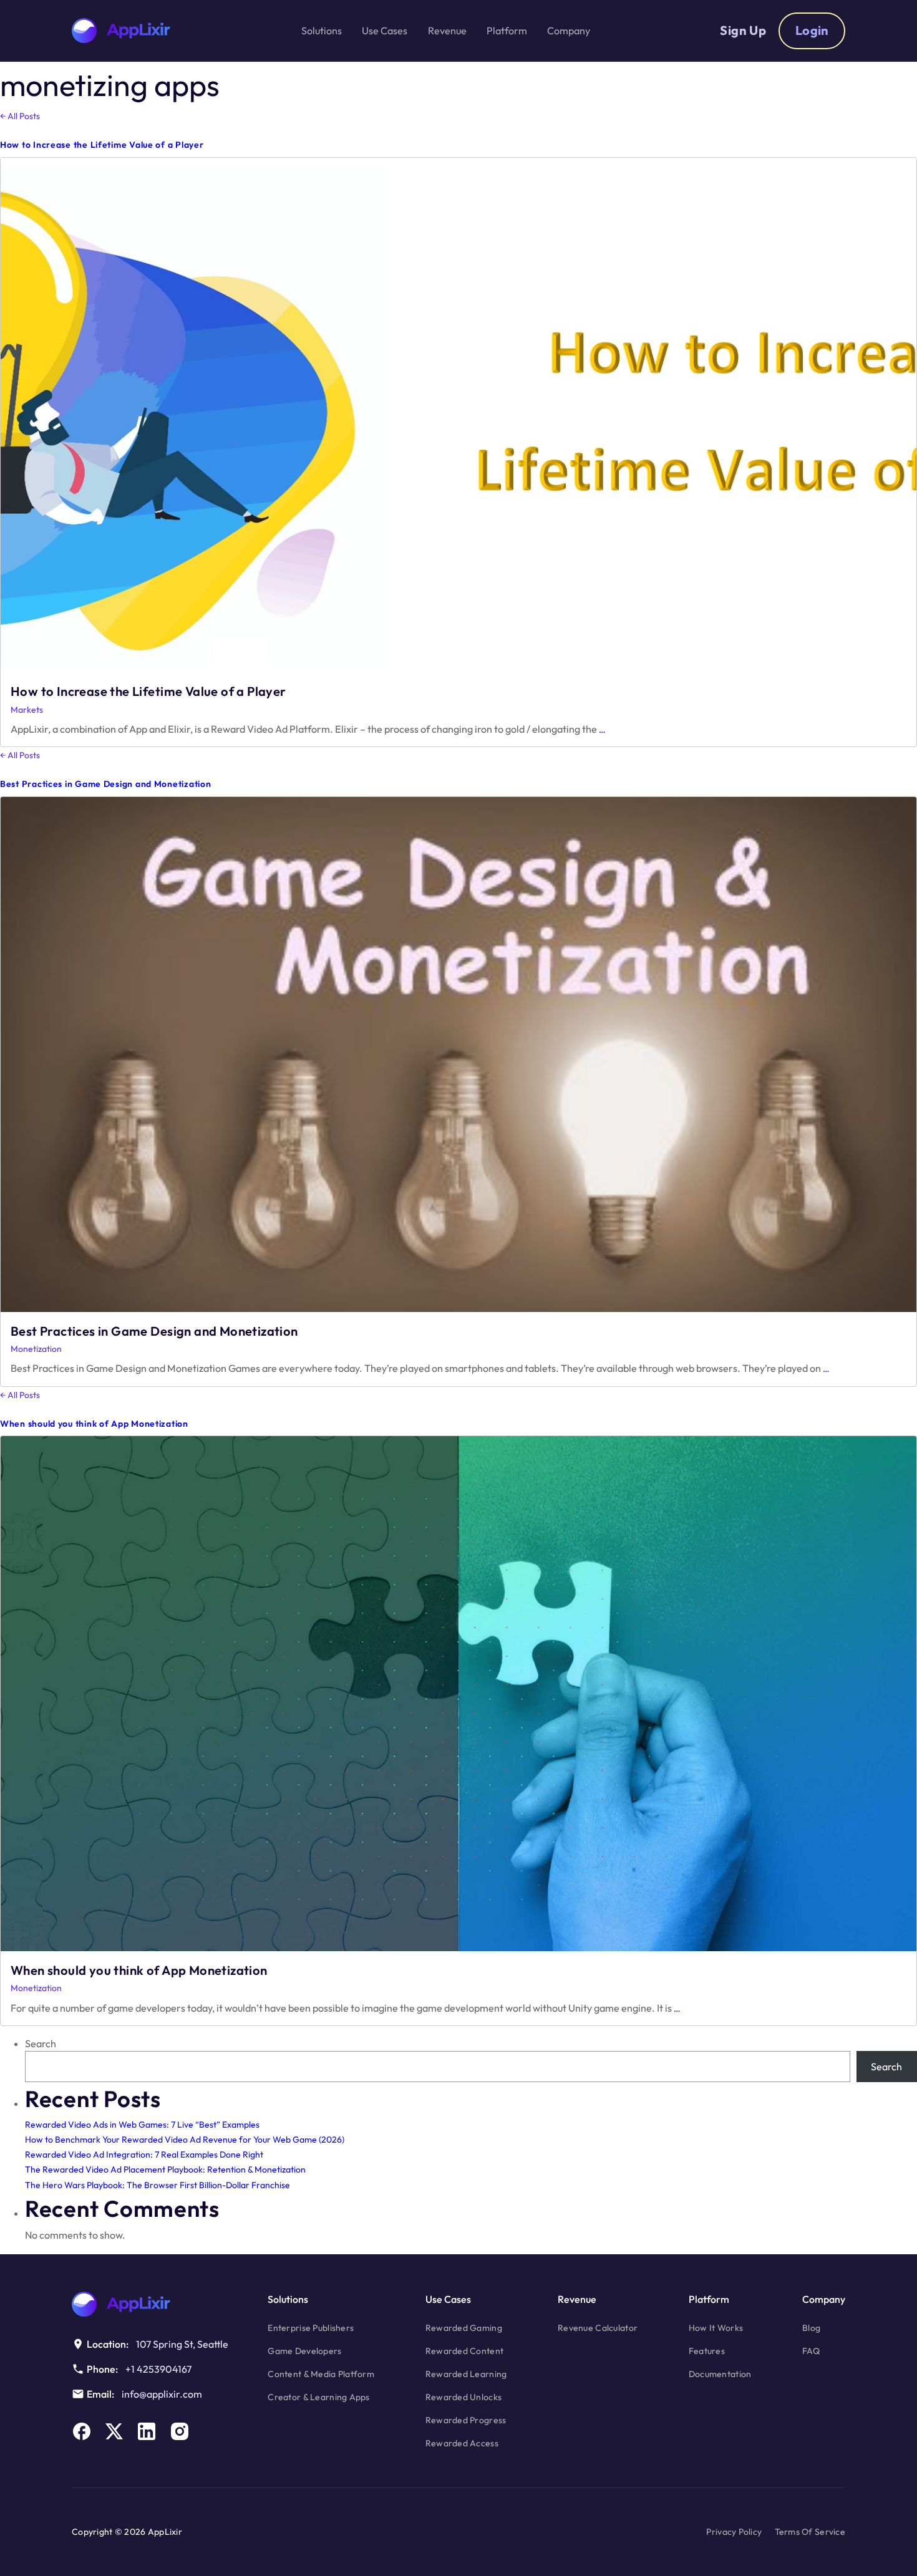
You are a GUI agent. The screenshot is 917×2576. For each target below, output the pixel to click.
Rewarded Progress (466, 2420)
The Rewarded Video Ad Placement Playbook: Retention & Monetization (165, 2169)
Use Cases (448, 2299)
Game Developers (304, 2351)
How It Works (716, 2328)
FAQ (811, 2351)
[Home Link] (151, 2304)
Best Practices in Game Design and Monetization (105, 784)
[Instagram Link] (180, 2431)
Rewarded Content (464, 2351)
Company (824, 2299)
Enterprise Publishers (311, 2328)
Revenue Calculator (598, 2328)
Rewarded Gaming (464, 2328)
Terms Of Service (810, 2532)
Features (707, 2351)
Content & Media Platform (321, 2374)
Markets (27, 710)
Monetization (36, 1349)
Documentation (720, 2374)
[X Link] (114, 2431)
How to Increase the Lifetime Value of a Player (102, 145)
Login (812, 30)
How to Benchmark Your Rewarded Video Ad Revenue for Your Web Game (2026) (185, 2139)
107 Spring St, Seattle (182, 2344)
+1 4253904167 (158, 2369)
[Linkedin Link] (147, 2431)
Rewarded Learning (466, 2374)
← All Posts (20, 116)
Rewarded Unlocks (463, 2397)
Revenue (577, 2299)
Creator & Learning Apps (318, 2397)
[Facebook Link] (82, 2431)
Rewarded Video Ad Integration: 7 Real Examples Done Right (144, 2154)
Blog (811, 2328)
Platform (709, 2299)
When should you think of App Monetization (94, 1424)
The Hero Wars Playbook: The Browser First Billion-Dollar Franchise (158, 2185)
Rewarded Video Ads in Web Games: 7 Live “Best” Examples (142, 2125)
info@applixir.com (162, 2394)
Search (41, 2043)
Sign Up (743, 30)
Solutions (288, 2299)
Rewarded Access (462, 2443)
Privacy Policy (734, 2532)
